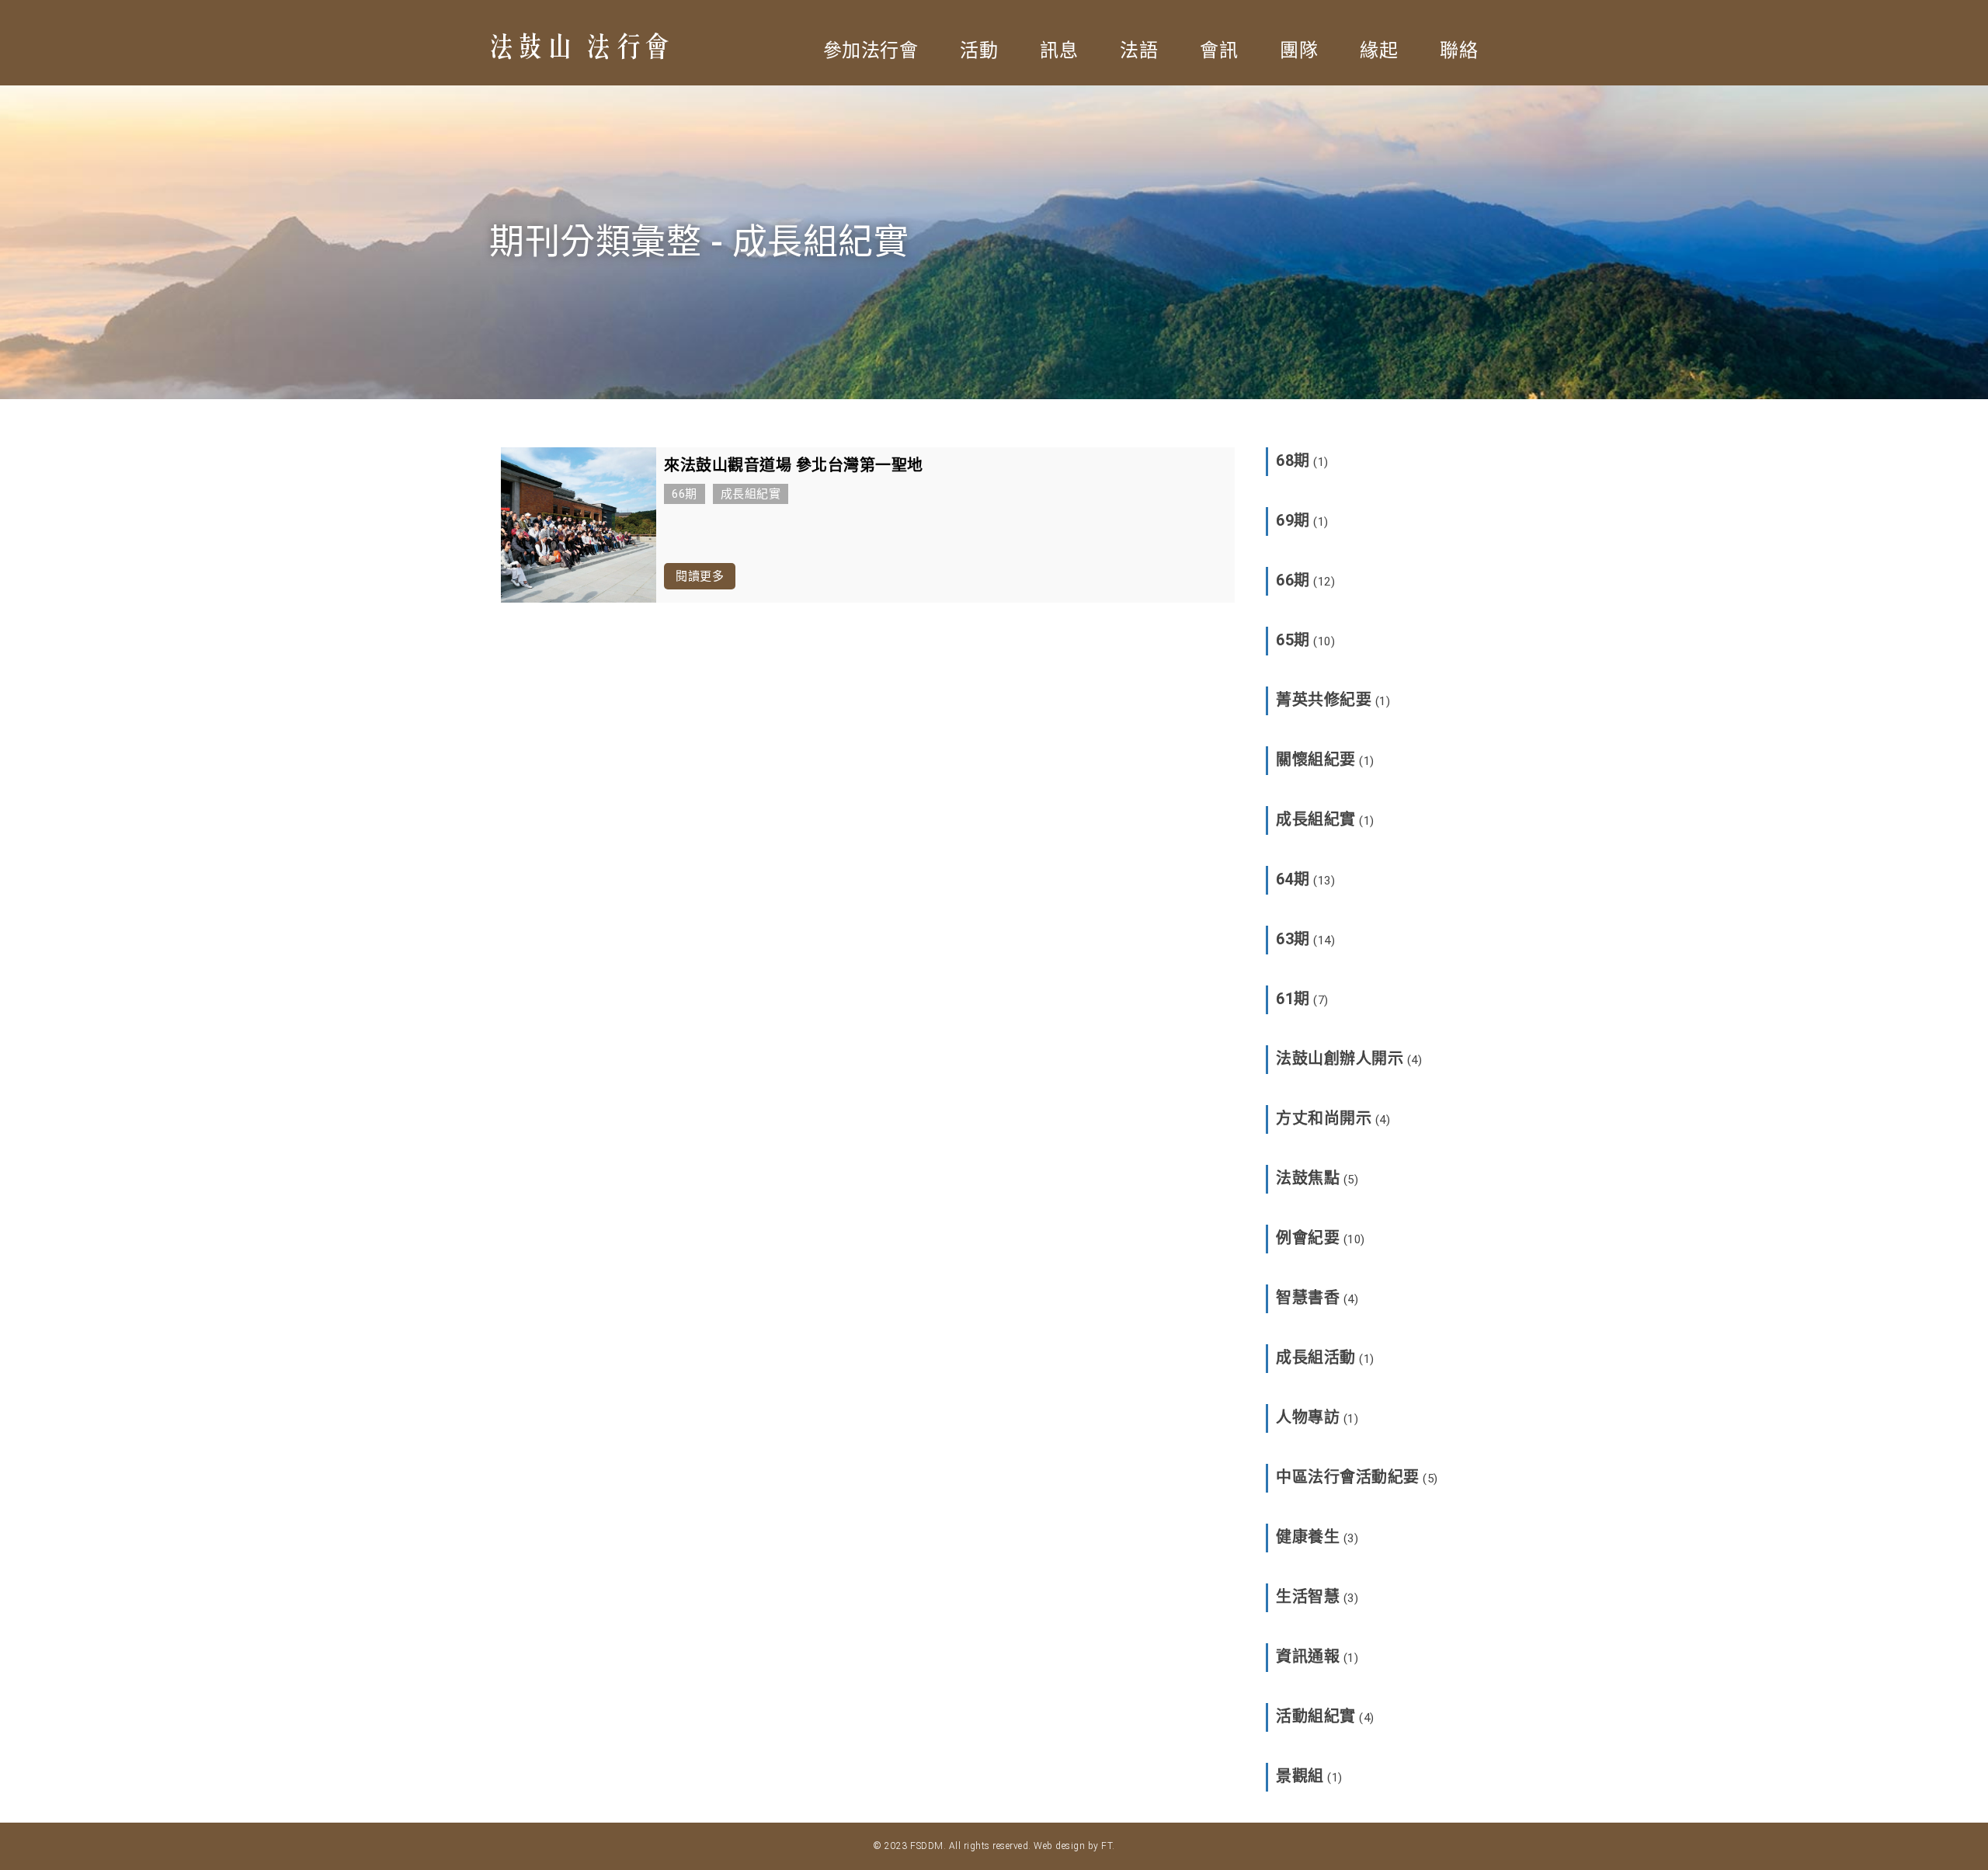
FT (1107, 1846)
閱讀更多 (700, 576)
